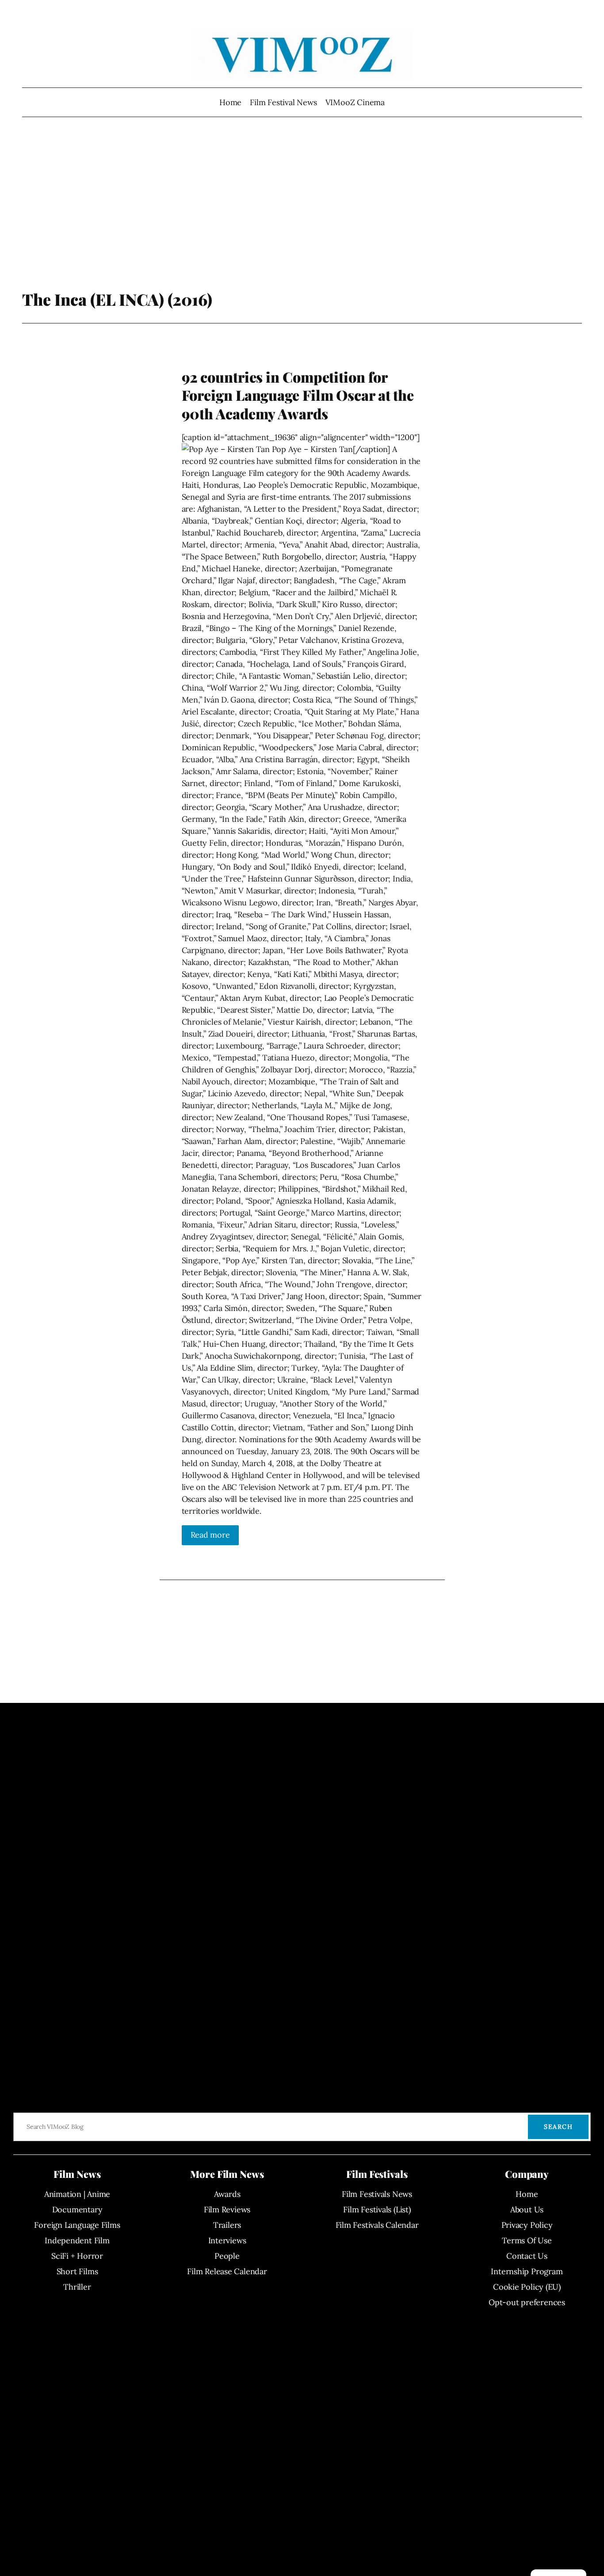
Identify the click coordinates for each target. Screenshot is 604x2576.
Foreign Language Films (77, 2225)
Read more (210, 1535)
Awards (227, 2194)
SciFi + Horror (77, 2256)
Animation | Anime (77, 2194)
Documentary (77, 2209)
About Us (527, 2209)
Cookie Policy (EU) (527, 2287)
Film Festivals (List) (377, 2209)
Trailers (227, 2225)
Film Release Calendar (227, 2271)
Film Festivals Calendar (377, 2225)
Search (558, 2127)
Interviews (227, 2240)
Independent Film (77, 2240)
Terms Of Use (527, 2240)
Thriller (77, 2287)
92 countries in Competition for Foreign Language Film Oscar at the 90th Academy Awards (298, 395)
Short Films (77, 2271)
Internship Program (527, 2271)
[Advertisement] (302, 219)
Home (230, 102)
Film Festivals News (377, 2194)
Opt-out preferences (527, 2302)
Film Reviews (227, 2209)
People (227, 2256)
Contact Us (527, 2256)
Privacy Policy (527, 2225)
